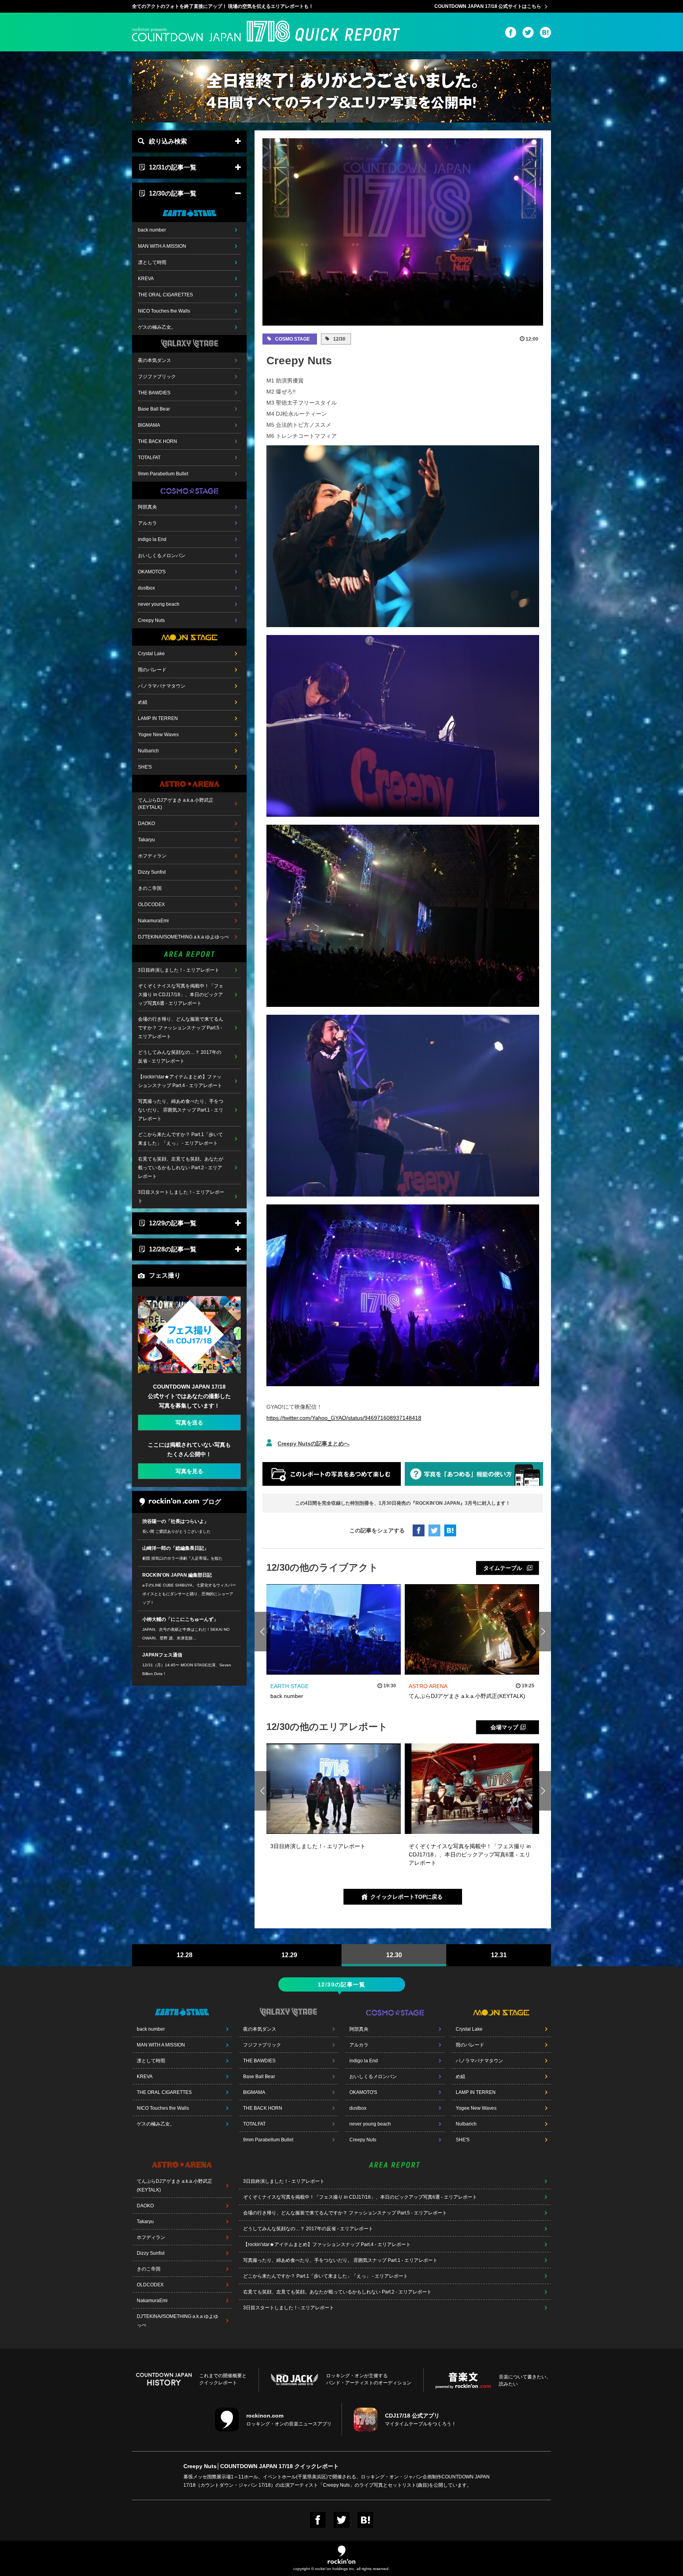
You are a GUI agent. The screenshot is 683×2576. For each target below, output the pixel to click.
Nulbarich (148, 751)
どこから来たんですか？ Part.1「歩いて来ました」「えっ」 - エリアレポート (180, 1139)
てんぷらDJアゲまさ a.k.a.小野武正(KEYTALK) (176, 804)
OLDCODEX (151, 905)
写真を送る (189, 1423)
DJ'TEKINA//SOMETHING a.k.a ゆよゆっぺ (183, 937)
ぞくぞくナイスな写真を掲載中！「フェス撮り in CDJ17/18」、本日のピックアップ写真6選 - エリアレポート (181, 995)
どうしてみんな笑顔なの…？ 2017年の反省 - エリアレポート (180, 1057)
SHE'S (145, 767)
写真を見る (189, 1471)
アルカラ (147, 523)
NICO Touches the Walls (164, 311)
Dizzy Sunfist (152, 872)
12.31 (499, 1955)
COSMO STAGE (292, 339)
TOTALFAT (149, 458)
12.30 (394, 1955)
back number (152, 230)
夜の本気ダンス (155, 360)
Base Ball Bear (154, 409)
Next (543, 1632)
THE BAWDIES (154, 393)
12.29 (289, 1955)
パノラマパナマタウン (162, 686)
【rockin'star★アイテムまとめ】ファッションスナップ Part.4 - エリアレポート (180, 1081)
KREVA (146, 279)
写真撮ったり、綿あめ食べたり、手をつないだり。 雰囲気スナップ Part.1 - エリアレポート (181, 1110)
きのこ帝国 (150, 888)
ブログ (211, 1502)
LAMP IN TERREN (158, 718)
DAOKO (146, 823)
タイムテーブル (503, 1568)
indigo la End (152, 539)
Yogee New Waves (158, 735)
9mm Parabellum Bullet (163, 474)
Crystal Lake (151, 654)
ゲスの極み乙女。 (157, 327)
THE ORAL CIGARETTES (165, 295)
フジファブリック (157, 377)
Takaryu (146, 840)
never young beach (159, 604)
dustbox (146, 588)
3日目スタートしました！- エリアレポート (181, 1197)
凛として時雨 (152, 262)
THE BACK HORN (158, 441)
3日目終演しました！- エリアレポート (179, 970)
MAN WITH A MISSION (162, 246)
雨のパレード (152, 670)
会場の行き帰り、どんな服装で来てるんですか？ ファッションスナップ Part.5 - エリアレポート (181, 1028)
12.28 (185, 1955)
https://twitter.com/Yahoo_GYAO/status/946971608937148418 (344, 1418)
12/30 (339, 339)
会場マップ (504, 1727)
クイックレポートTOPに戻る (407, 1897)
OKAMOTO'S (152, 572)
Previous (263, 1632)
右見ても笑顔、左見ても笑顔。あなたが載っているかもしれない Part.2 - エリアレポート (181, 1168)
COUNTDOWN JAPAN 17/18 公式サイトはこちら (488, 6)
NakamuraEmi (153, 921)
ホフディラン (152, 856)
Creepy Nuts (151, 620)
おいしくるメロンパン (162, 556)
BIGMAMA (149, 425)
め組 (143, 702)
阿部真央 (147, 507)
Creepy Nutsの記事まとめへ (313, 1443)
